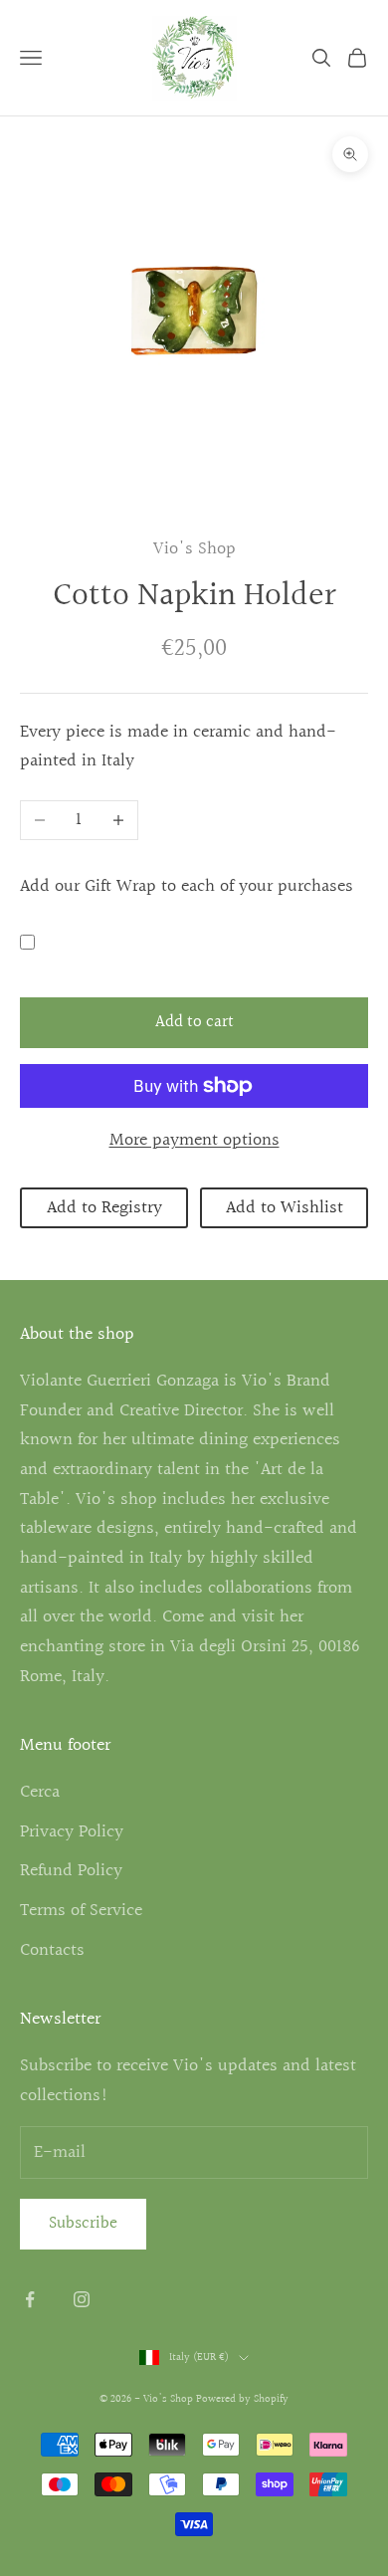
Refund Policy (71, 1871)
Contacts (52, 1950)
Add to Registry (104, 1208)
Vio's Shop (194, 549)
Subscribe (83, 2223)
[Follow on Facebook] (30, 2299)
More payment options (194, 1140)
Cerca (40, 1792)
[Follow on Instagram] (82, 2299)
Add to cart (194, 1022)
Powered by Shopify (242, 2399)
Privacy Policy (72, 1832)
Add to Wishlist (285, 1208)
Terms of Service (81, 1911)
